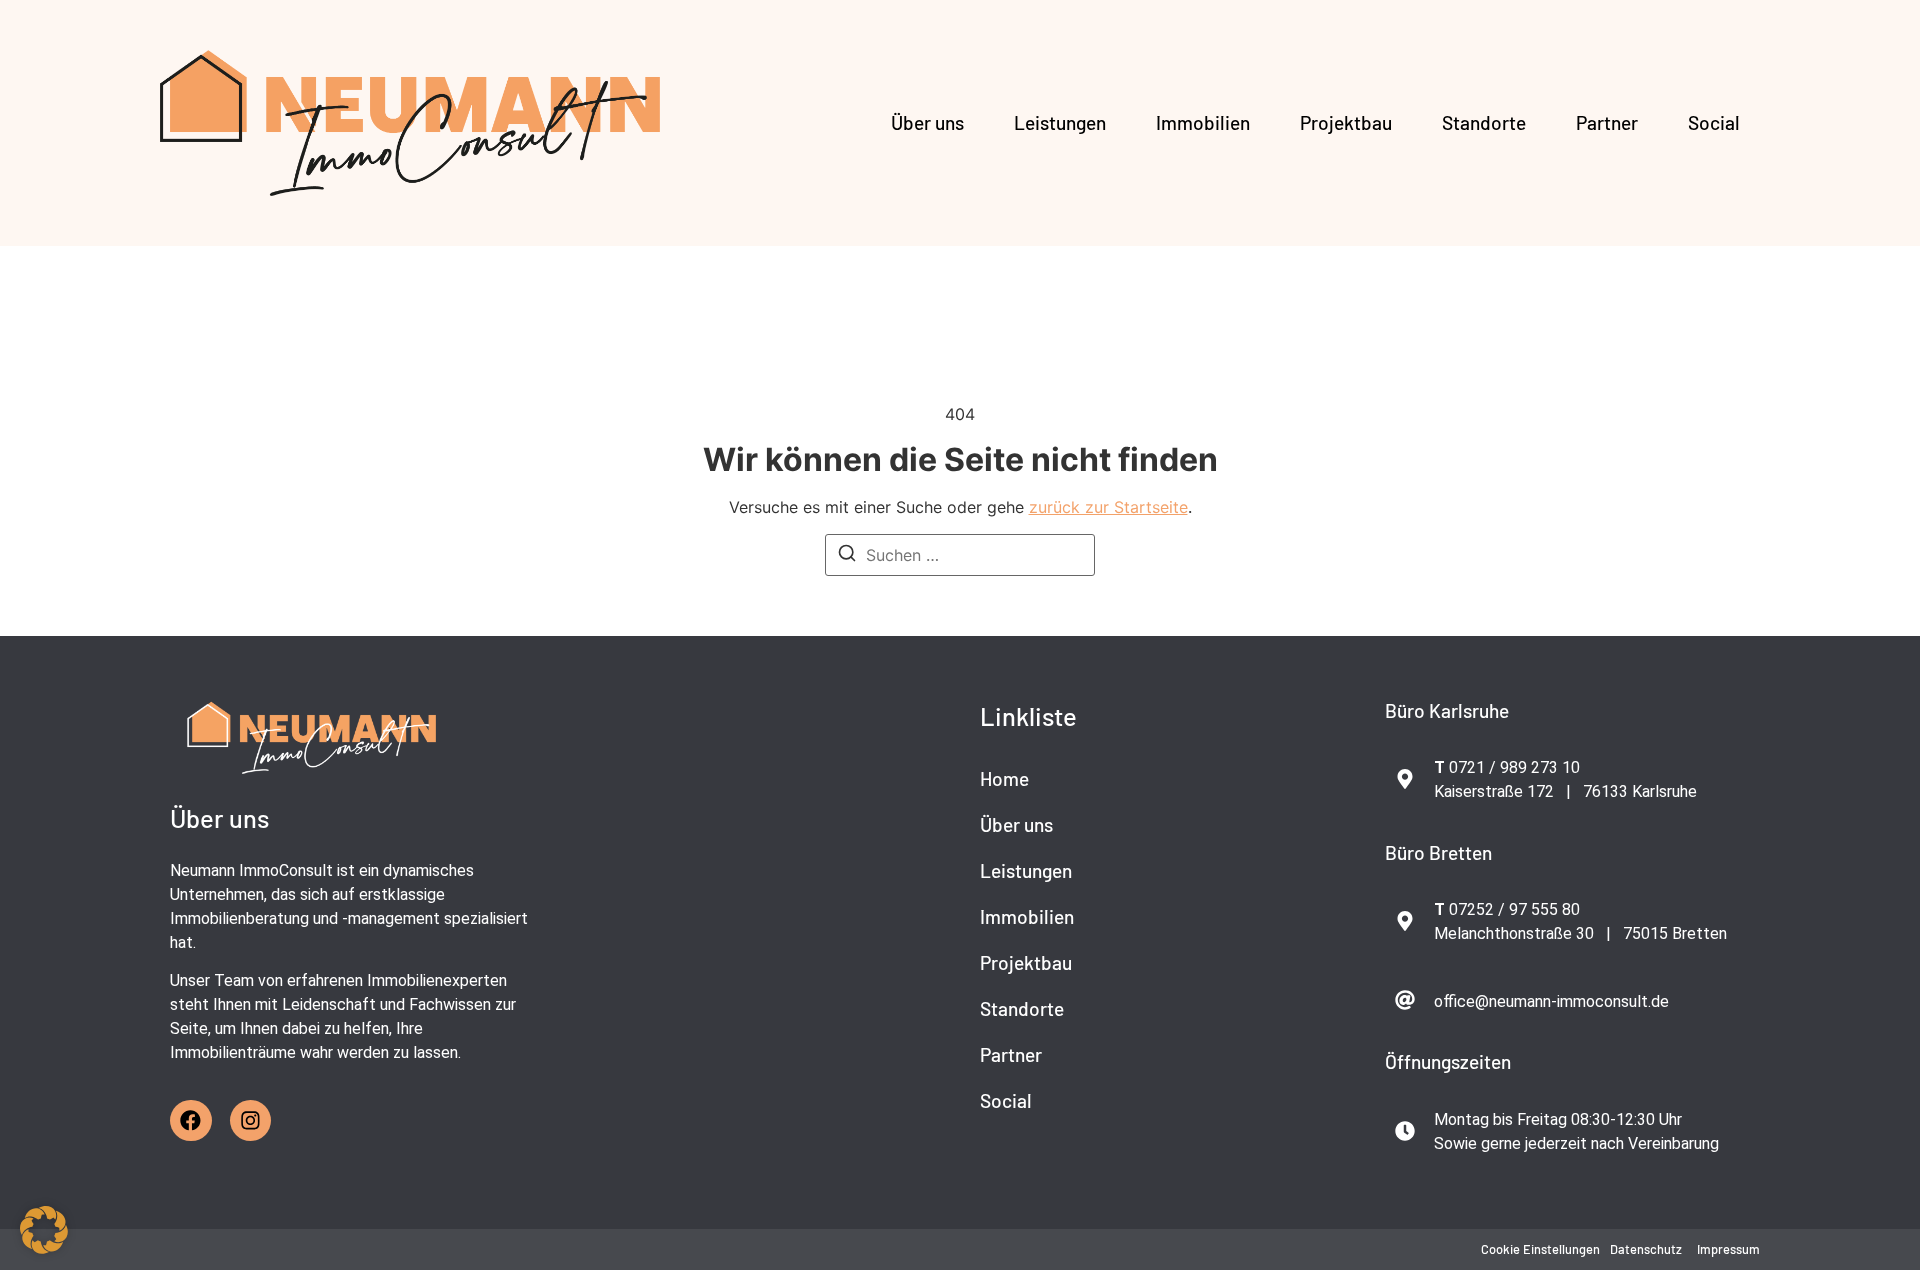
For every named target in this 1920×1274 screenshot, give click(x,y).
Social (1714, 122)
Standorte (1484, 122)
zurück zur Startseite (1108, 507)
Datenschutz (1646, 1249)
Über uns (927, 122)
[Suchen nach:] (960, 555)
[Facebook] (191, 1121)
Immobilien (1203, 122)
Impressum (1728, 1249)
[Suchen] (847, 556)
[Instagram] (251, 1121)
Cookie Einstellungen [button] (1540, 1249)
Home (1004, 778)
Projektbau (1346, 122)
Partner (1607, 122)
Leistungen (1060, 122)
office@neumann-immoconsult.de (1551, 1001)
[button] (44, 1230)
